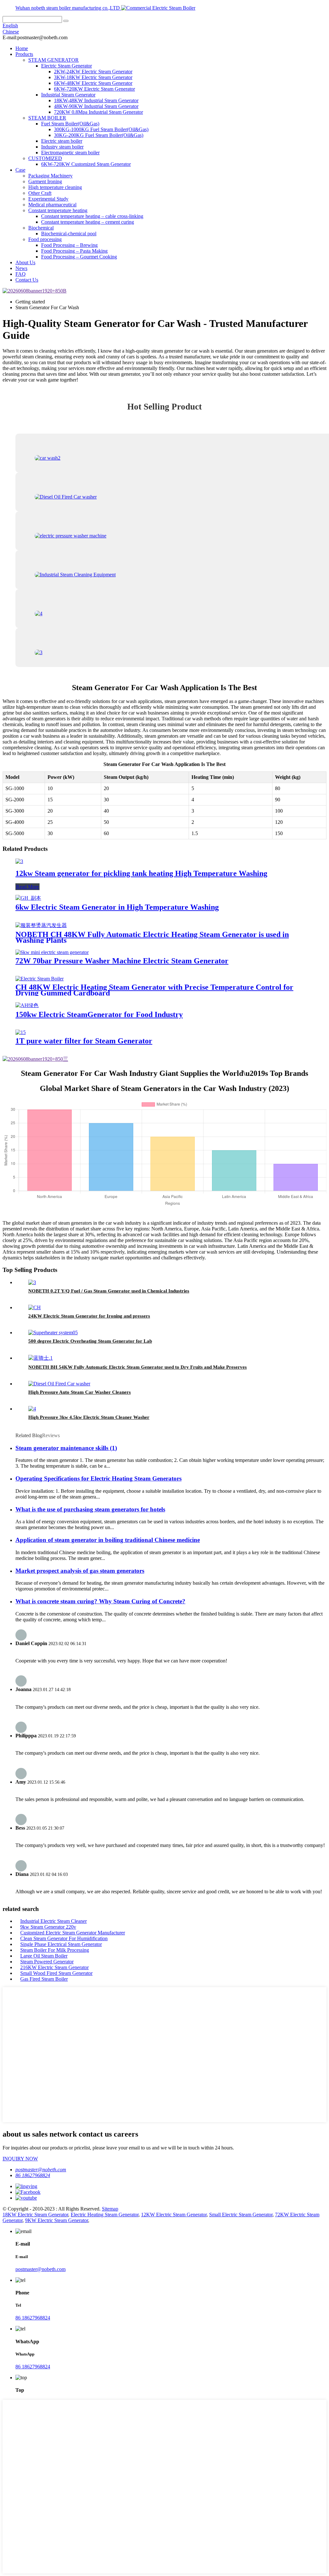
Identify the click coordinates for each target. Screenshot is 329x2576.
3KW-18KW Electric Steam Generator (93, 77)
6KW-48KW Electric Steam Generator (93, 83)
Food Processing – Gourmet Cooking (79, 257)
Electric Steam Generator (67, 66)
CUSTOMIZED (45, 158)
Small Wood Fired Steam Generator (56, 1973)
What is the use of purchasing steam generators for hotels (90, 1509)
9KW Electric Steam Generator (57, 2220)
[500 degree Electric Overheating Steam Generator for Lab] (53, 1333)
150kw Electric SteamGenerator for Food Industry (99, 1014)
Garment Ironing (45, 181)
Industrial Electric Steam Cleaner (53, 1921)
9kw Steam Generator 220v (48, 1927)
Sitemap (110, 2209)
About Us (25, 262)
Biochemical (41, 228)
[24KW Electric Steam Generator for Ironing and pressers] (35, 1307)
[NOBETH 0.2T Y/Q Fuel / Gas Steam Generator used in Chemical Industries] (32, 1282)
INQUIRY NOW (20, 2159)
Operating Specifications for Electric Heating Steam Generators (98, 1478)
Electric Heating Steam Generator (105, 2215)
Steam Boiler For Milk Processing (55, 1950)
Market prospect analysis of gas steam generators (80, 1571)
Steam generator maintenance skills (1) (66, 1448)
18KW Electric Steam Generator (35, 2215)
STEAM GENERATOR (53, 60)
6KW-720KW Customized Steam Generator (86, 164)
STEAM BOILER (47, 118)
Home (22, 48)
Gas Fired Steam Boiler (44, 1979)
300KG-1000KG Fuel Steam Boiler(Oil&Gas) (101, 129)
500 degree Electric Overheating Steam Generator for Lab (90, 1341)
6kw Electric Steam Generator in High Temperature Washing (117, 907)
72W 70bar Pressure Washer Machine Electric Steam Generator (122, 961)
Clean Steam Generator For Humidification (64, 1938)
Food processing (45, 239)
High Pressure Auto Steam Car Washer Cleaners (80, 1392)
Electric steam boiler (62, 141)
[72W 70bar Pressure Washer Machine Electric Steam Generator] (52, 952)
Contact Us (27, 280)
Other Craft (40, 193)
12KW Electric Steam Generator (174, 2215)
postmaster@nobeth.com (41, 2170)
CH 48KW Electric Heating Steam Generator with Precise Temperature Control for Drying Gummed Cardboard (154, 990)
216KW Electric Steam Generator (54, 1967)
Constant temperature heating (58, 210)
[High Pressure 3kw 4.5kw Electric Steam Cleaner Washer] (32, 1409)
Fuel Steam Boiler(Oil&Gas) (70, 124)
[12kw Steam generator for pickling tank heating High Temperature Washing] (19, 861)
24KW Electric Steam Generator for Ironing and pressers (89, 1316)
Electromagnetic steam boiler (70, 153)
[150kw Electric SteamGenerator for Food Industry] (27, 1005)
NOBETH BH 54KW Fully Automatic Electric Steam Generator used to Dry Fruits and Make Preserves (138, 1367)
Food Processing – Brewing (69, 245)
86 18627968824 (33, 2175)
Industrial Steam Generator (68, 95)
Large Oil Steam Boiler (44, 1956)
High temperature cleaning (55, 187)
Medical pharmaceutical (52, 205)
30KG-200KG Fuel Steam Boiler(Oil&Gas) (99, 135)
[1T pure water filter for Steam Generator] (21, 1032)
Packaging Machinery (50, 176)
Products (24, 54)
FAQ (21, 274)
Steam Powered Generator (47, 1962)
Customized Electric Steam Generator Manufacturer (73, 1933)
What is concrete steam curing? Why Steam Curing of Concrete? (100, 1601)
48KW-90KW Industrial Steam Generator (96, 106)
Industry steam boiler (62, 147)
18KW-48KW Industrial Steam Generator (96, 100)
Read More (27, 887)
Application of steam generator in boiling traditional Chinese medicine (108, 1540)
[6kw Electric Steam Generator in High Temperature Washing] (28, 898)
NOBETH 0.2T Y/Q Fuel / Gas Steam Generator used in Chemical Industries (109, 1291)
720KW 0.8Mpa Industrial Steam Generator (98, 112)
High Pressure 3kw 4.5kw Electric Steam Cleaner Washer (89, 1417)
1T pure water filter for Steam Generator (84, 1041)
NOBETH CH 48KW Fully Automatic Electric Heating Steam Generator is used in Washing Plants (152, 937)
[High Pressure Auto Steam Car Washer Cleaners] (59, 1384)
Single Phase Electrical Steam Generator (61, 1944)
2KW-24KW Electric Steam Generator (93, 72)
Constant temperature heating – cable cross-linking (92, 216)
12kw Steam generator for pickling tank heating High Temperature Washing (141, 873)
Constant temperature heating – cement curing (88, 222)
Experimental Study (48, 199)
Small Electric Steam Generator (241, 2215)
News (21, 268)
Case (20, 170)
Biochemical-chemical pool (69, 234)
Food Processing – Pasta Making (74, 251)
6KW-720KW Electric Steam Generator (94, 89)
